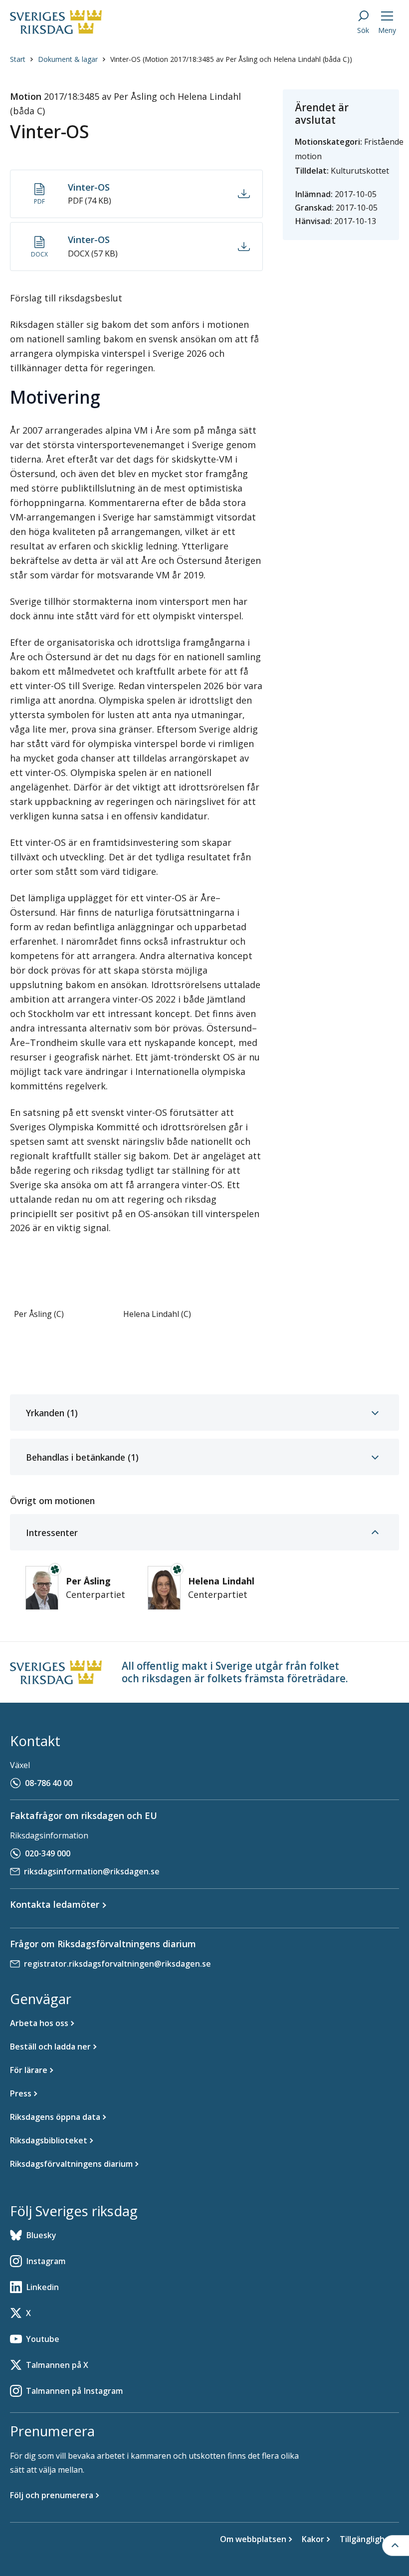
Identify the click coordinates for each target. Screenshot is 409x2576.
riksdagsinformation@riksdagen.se (92, 1871)
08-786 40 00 (49, 1783)
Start (18, 59)
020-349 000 (48, 1853)
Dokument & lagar (68, 59)
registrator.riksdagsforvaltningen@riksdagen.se (117, 1964)
